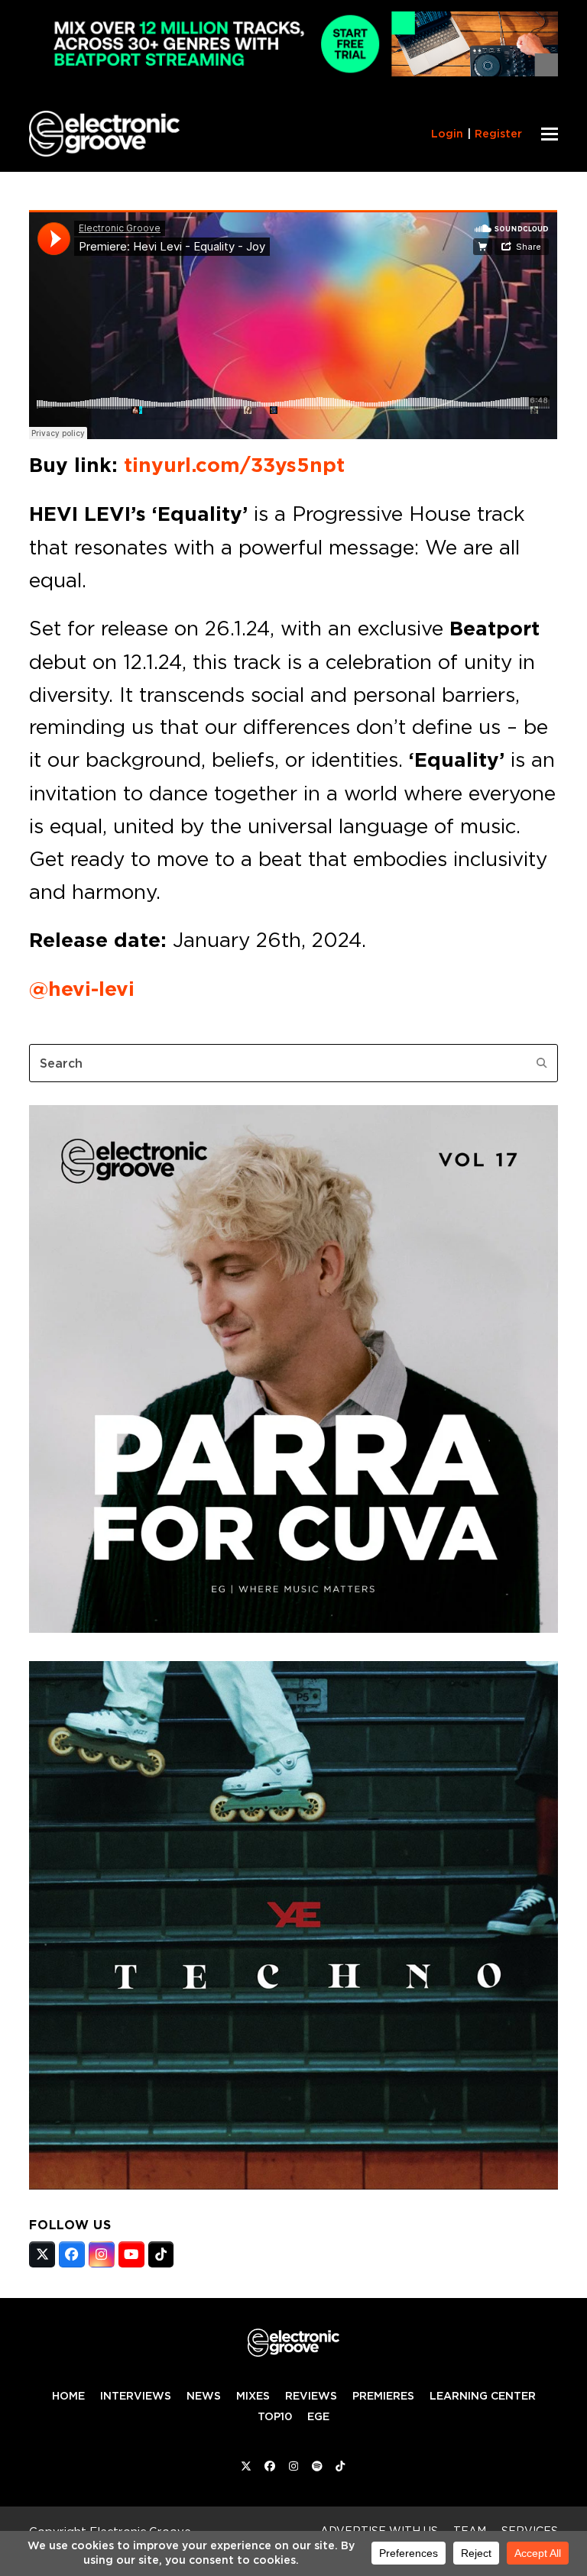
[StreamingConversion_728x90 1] (293, 72)
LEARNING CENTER (483, 2396)
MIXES (253, 2396)
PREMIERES (383, 2396)
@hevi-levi (82, 989)
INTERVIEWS (136, 2396)
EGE (318, 2416)
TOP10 (275, 2416)
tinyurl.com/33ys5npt (234, 465)
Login (447, 134)
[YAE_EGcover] (293, 2185)
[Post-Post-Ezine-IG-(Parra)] (293, 1628)
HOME (68, 2396)
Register (498, 134)
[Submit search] (542, 1063)
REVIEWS (311, 2396)
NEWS (204, 2396)
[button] (550, 134)
